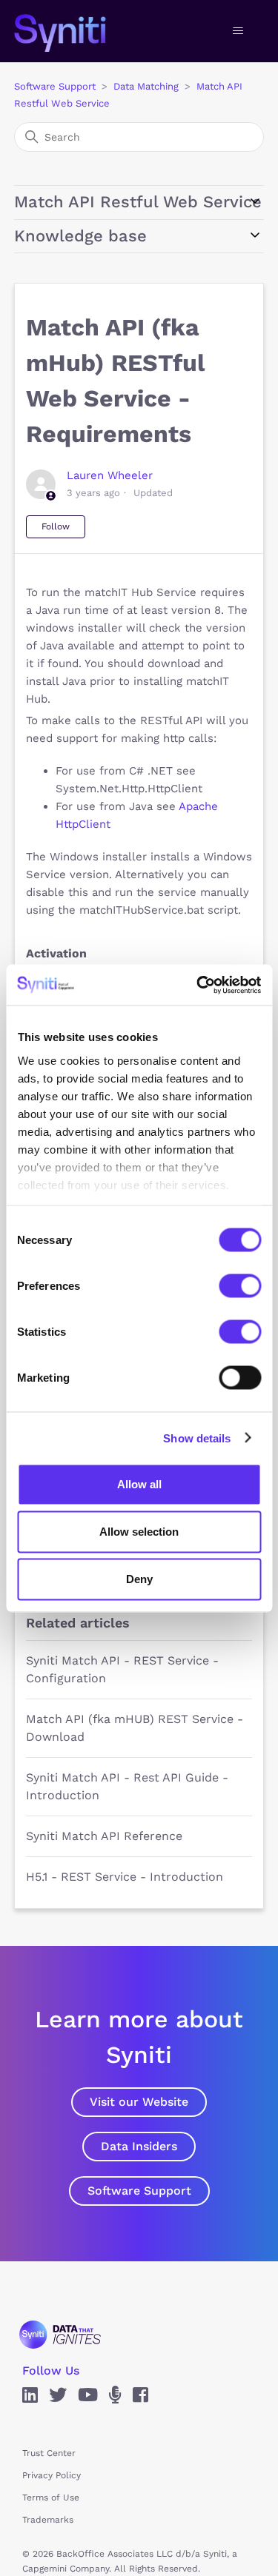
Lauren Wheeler (110, 475)
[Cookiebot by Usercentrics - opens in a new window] (198, 985)
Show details (197, 1438)
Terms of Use (51, 2498)
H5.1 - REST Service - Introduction (125, 1877)
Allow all (139, 1484)
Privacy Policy (52, 2475)
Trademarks (48, 2520)
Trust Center (49, 2453)
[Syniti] (60, 2334)
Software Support (55, 86)
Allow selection (139, 1532)
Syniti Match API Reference (104, 1836)
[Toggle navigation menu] (238, 31)
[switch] (240, 1286)
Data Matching (146, 86)
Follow (56, 526)
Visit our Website (139, 2102)
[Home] (75, 31)
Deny (139, 1579)
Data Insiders (139, 2146)
